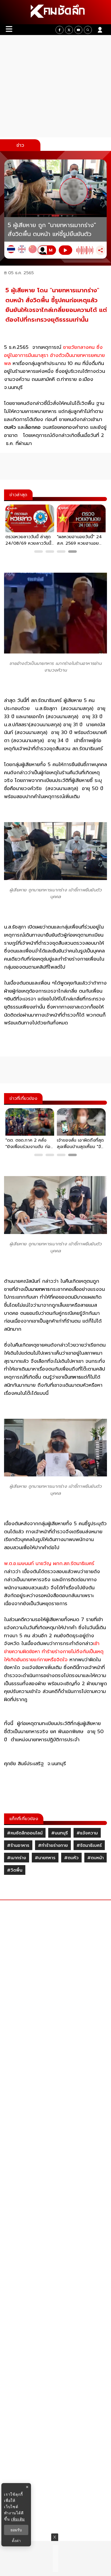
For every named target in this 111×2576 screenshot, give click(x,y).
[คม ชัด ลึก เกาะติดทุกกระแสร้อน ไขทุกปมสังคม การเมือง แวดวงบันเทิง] (55, 12)
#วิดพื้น (15, 1870)
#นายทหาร (45, 1858)
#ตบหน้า (96, 1858)
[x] (69, 30)
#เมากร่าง (17, 1858)
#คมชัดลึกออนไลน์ (25, 1833)
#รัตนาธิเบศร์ (89, 1845)
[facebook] (60, 30)
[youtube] (78, 30)
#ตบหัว (71, 1858)
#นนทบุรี (60, 1833)
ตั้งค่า (16, 2541)
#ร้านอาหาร (18, 1845)
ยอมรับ (16, 2530)
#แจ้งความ (87, 1833)
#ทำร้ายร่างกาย (53, 1845)
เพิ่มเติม (18, 2519)
